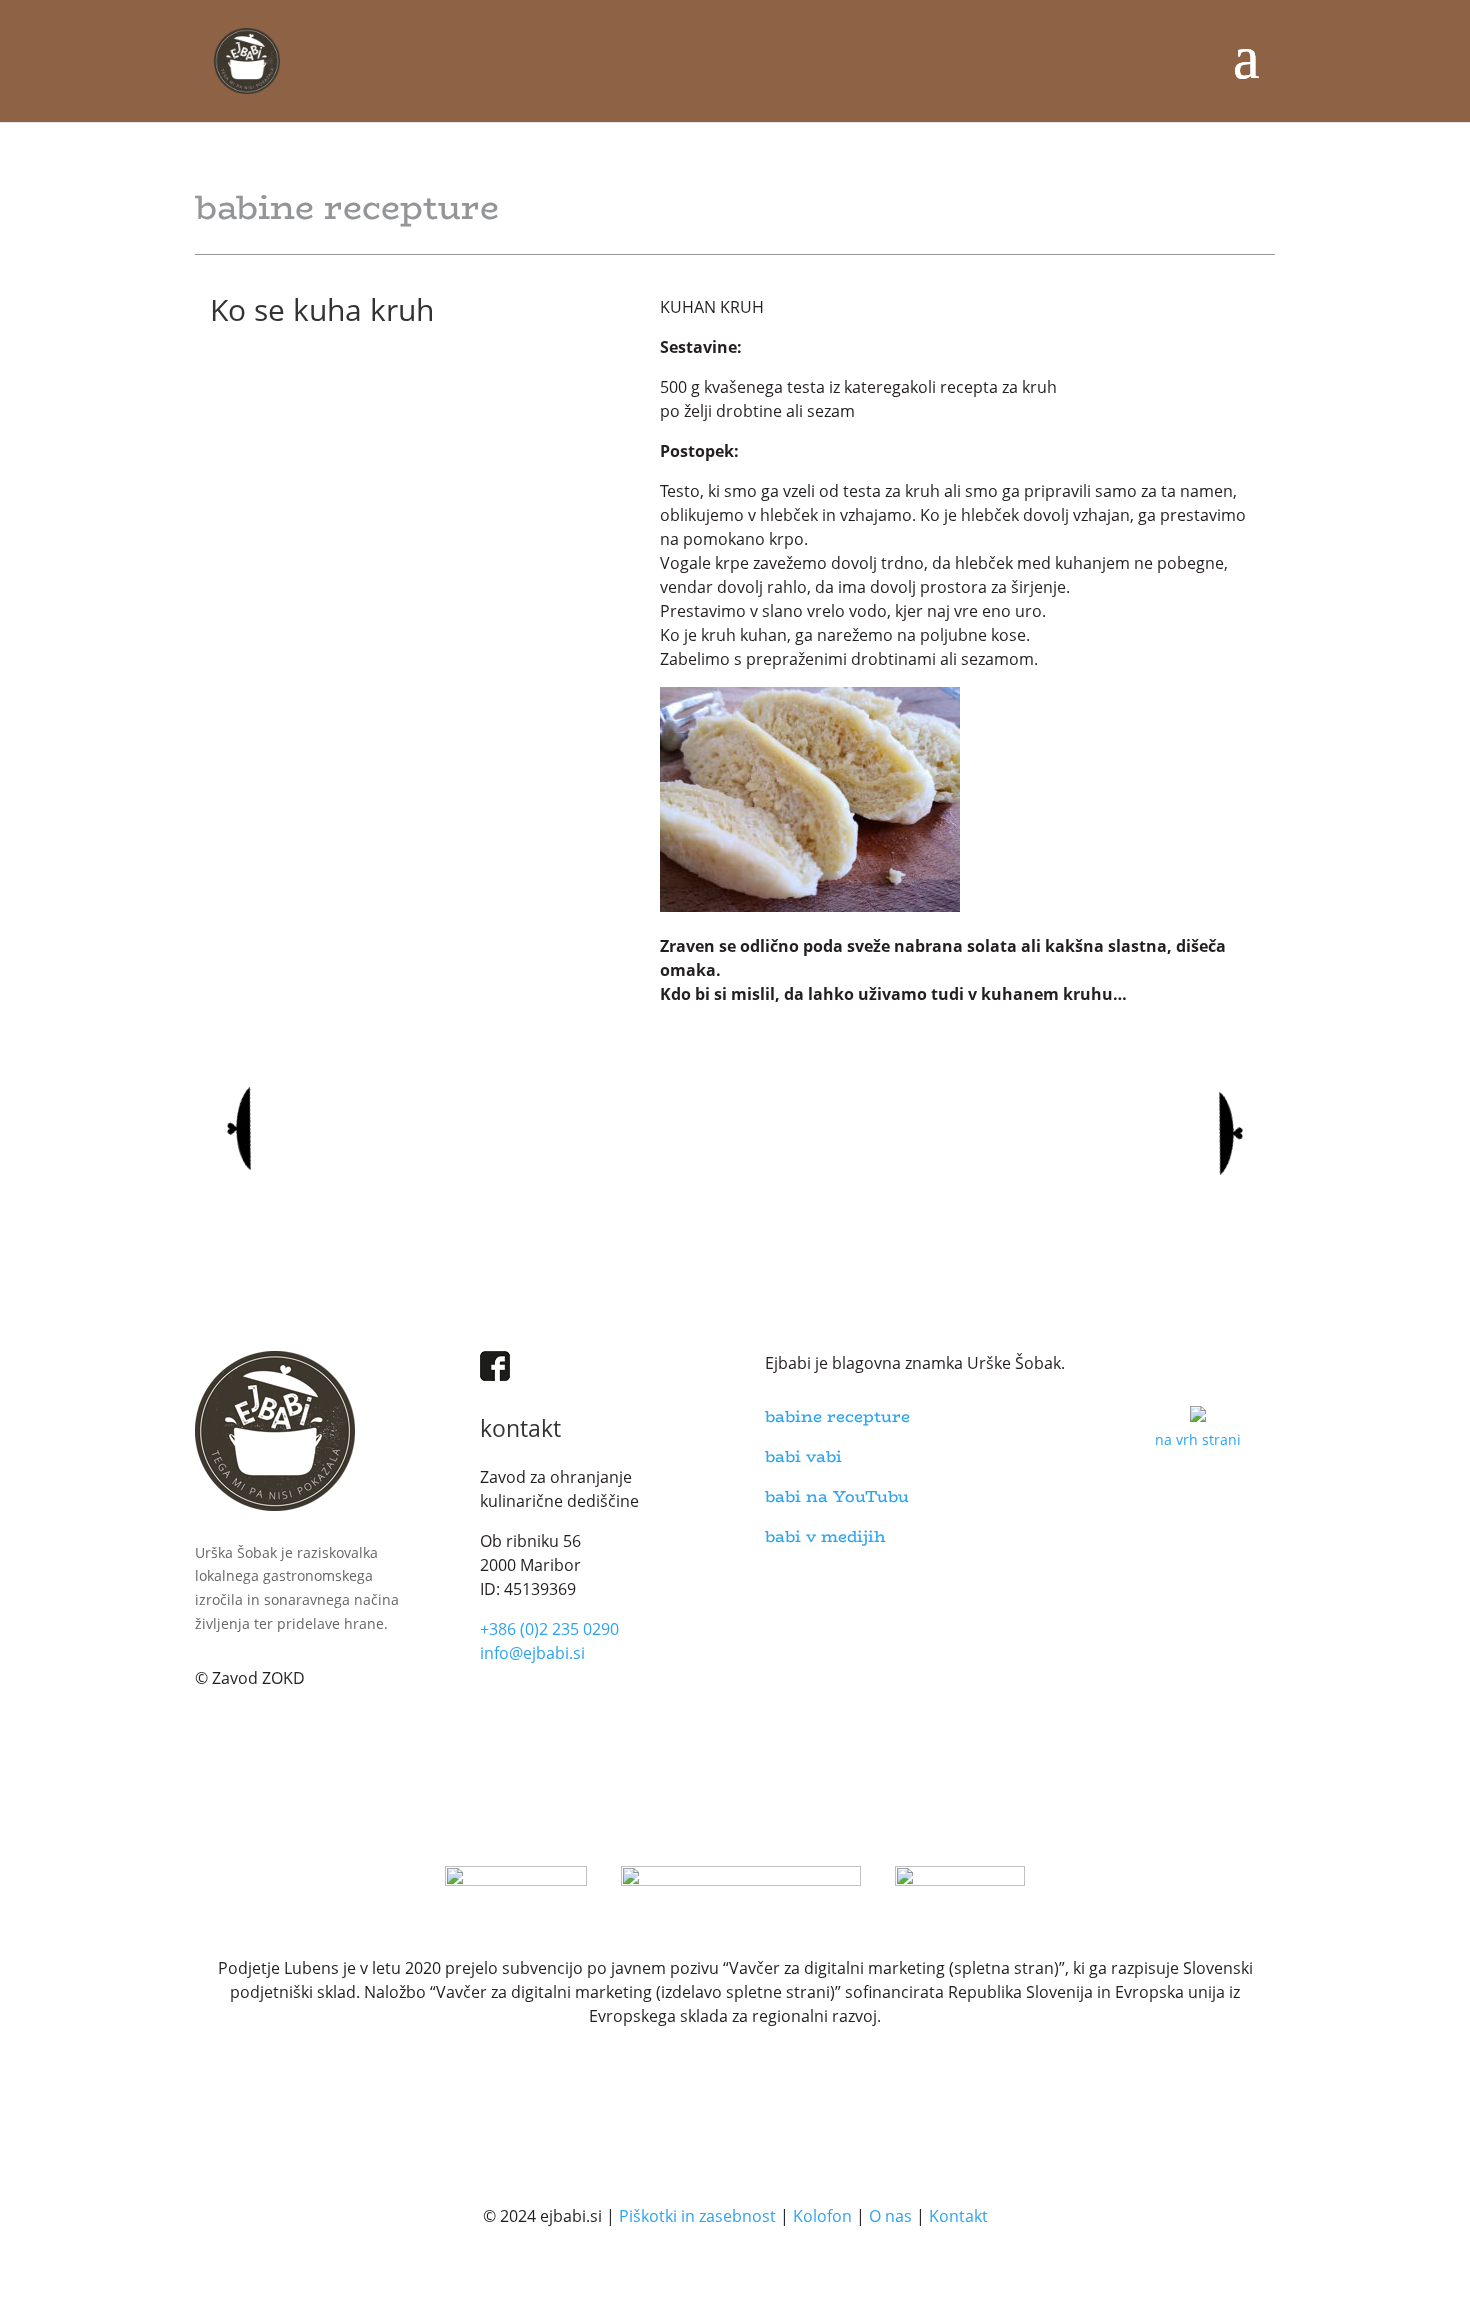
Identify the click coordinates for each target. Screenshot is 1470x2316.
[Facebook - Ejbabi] (495, 1375)
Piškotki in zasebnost (697, 2216)
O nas (890, 2216)
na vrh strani (1198, 1439)
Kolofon (822, 2216)
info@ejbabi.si (532, 1653)
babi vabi (803, 1456)
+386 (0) (549, 1629)
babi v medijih (825, 1536)
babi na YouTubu (837, 1496)
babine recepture (837, 1416)
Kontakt (958, 2216)
